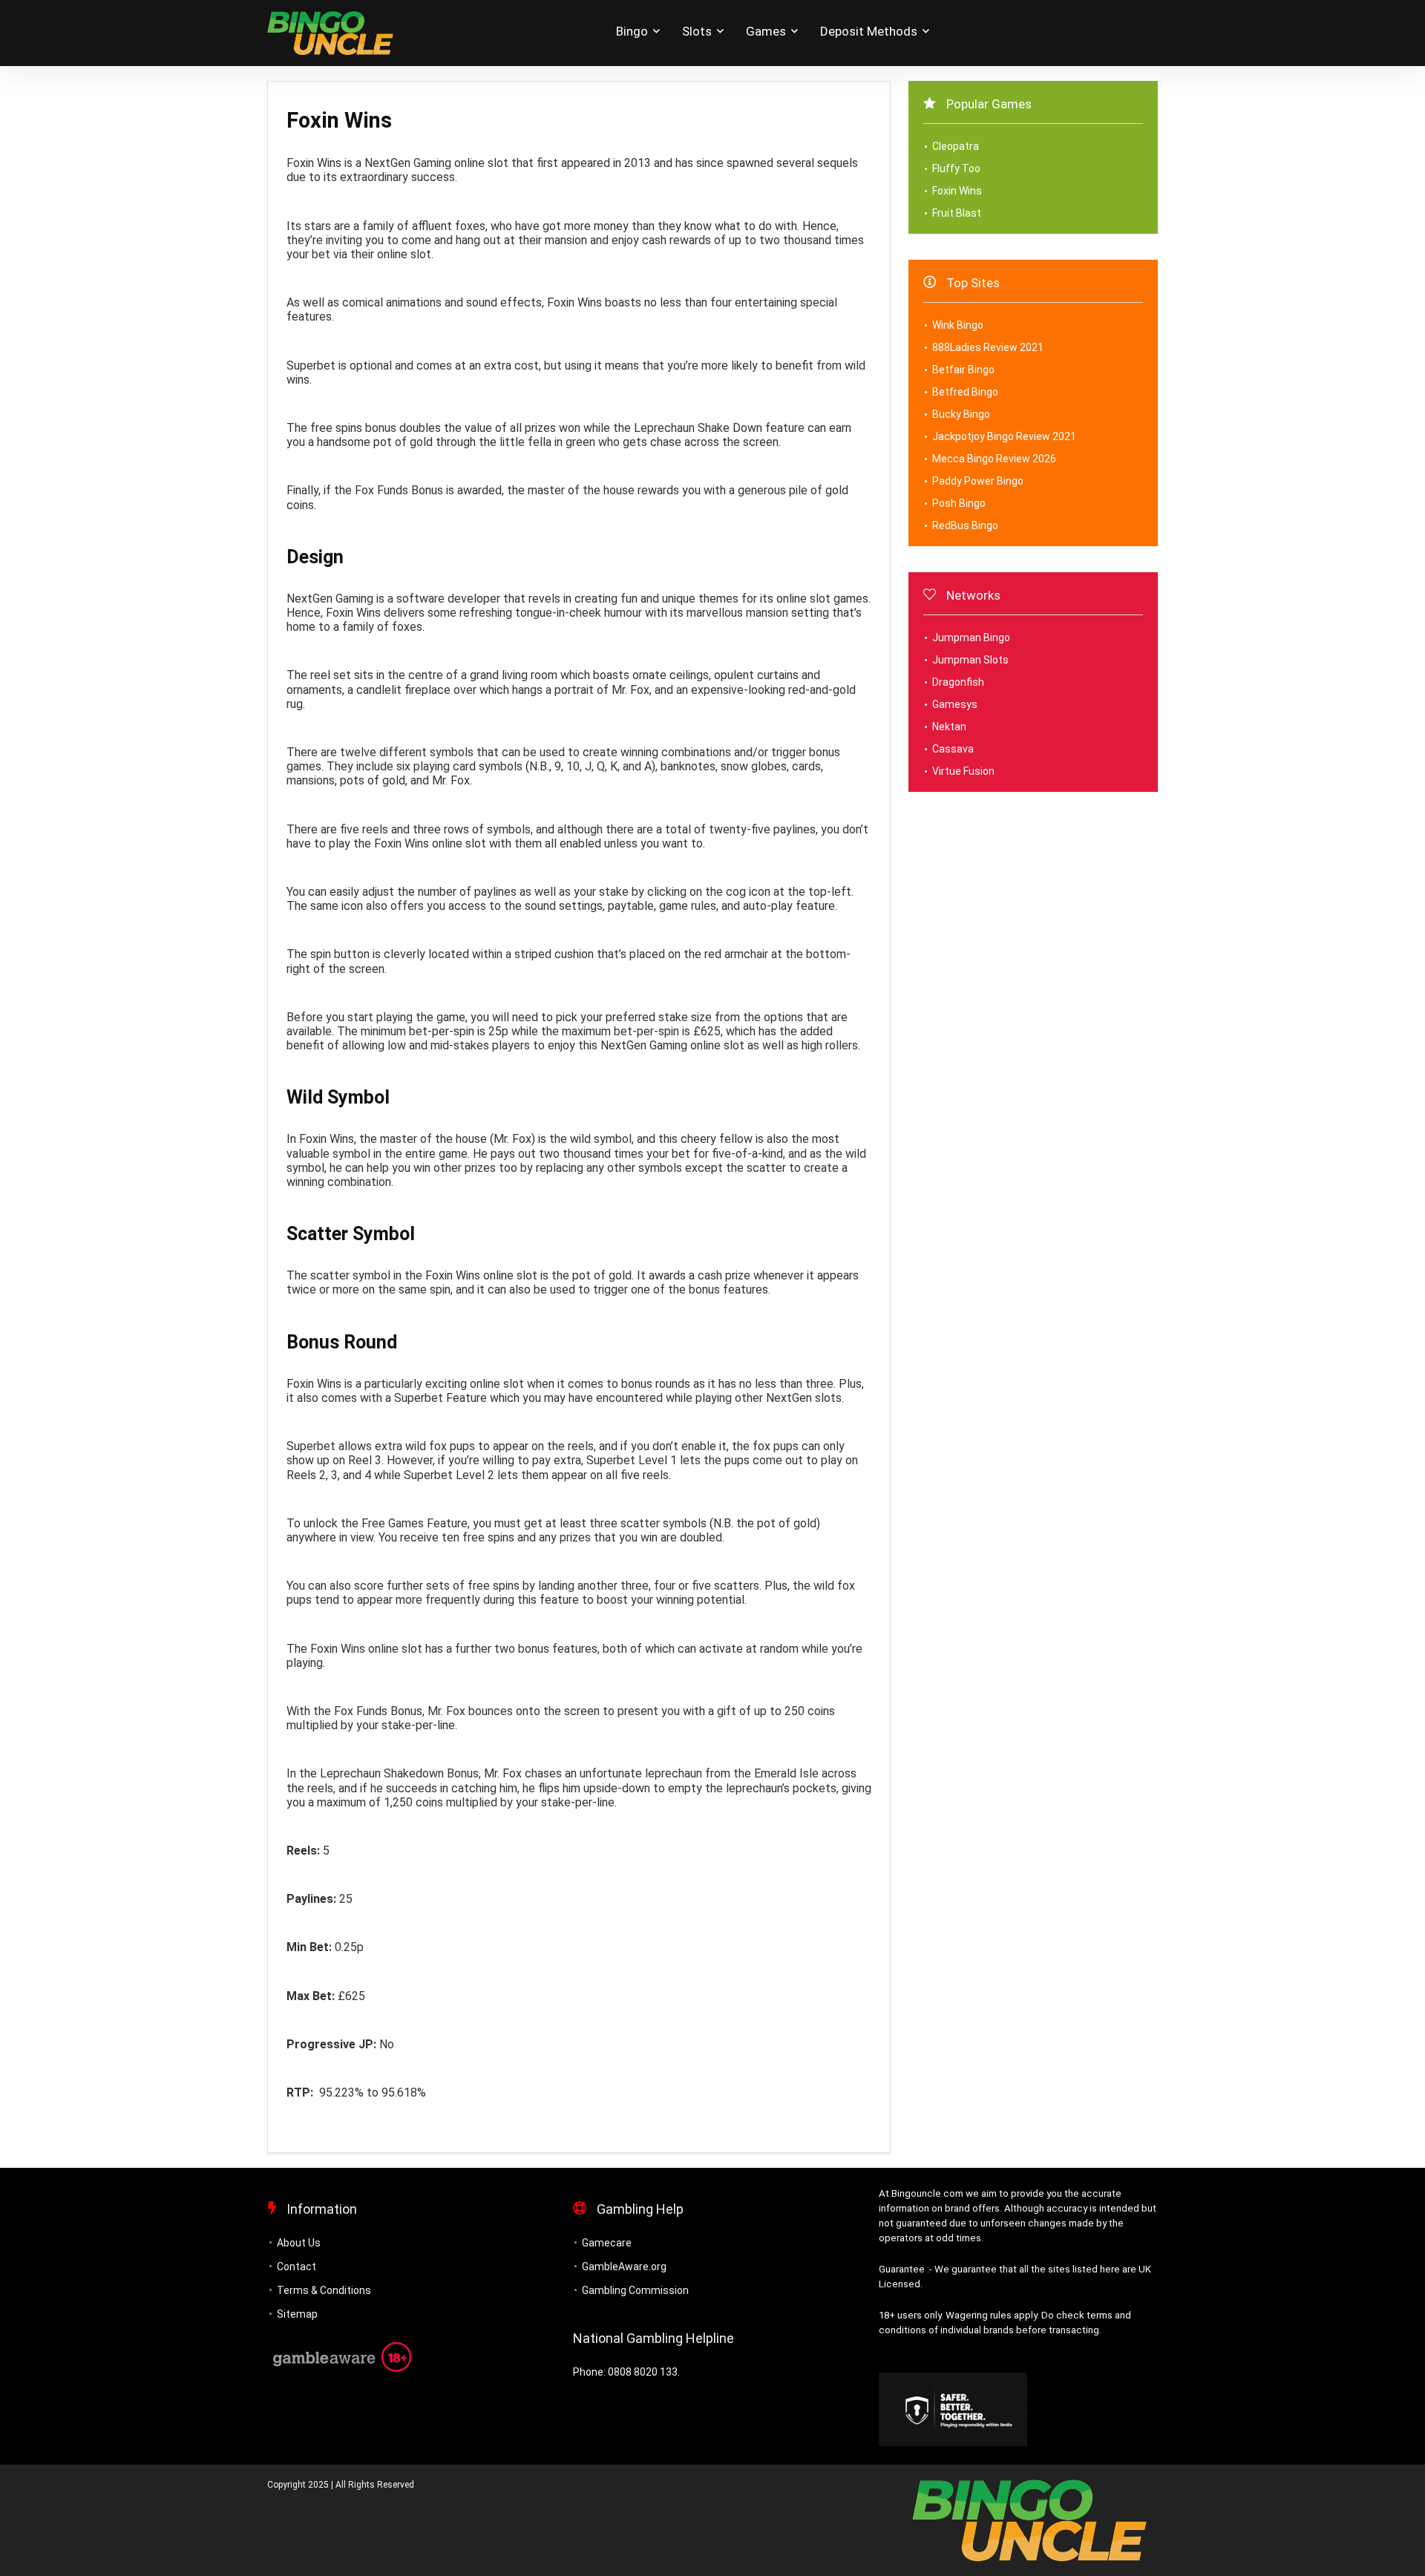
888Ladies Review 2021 (988, 347)
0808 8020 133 (643, 2372)
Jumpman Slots (970, 660)
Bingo (632, 31)
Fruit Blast (957, 213)
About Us (299, 2243)
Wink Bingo (958, 325)
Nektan (949, 727)
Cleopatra (956, 146)
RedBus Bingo (965, 525)
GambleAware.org (624, 2267)
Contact (297, 2267)
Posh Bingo (959, 503)
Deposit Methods (869, 31)
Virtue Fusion (963, 771)
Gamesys (955, 704)
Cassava (953, 749)
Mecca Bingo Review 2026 (994, 459)
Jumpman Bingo (971, 638)
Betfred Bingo (965, 392)
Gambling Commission (635, 2290)
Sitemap (297, 2314)
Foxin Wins (957, 191)
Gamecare (607, 2243)
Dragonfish (958, 682)
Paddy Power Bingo (978, 481)
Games (766, 31)
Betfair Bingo (963, 370)
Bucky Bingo (961, 414)
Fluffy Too (956, 168)
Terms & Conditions (324, 2290)
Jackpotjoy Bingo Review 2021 (1004, 436)
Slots (697, 31)
